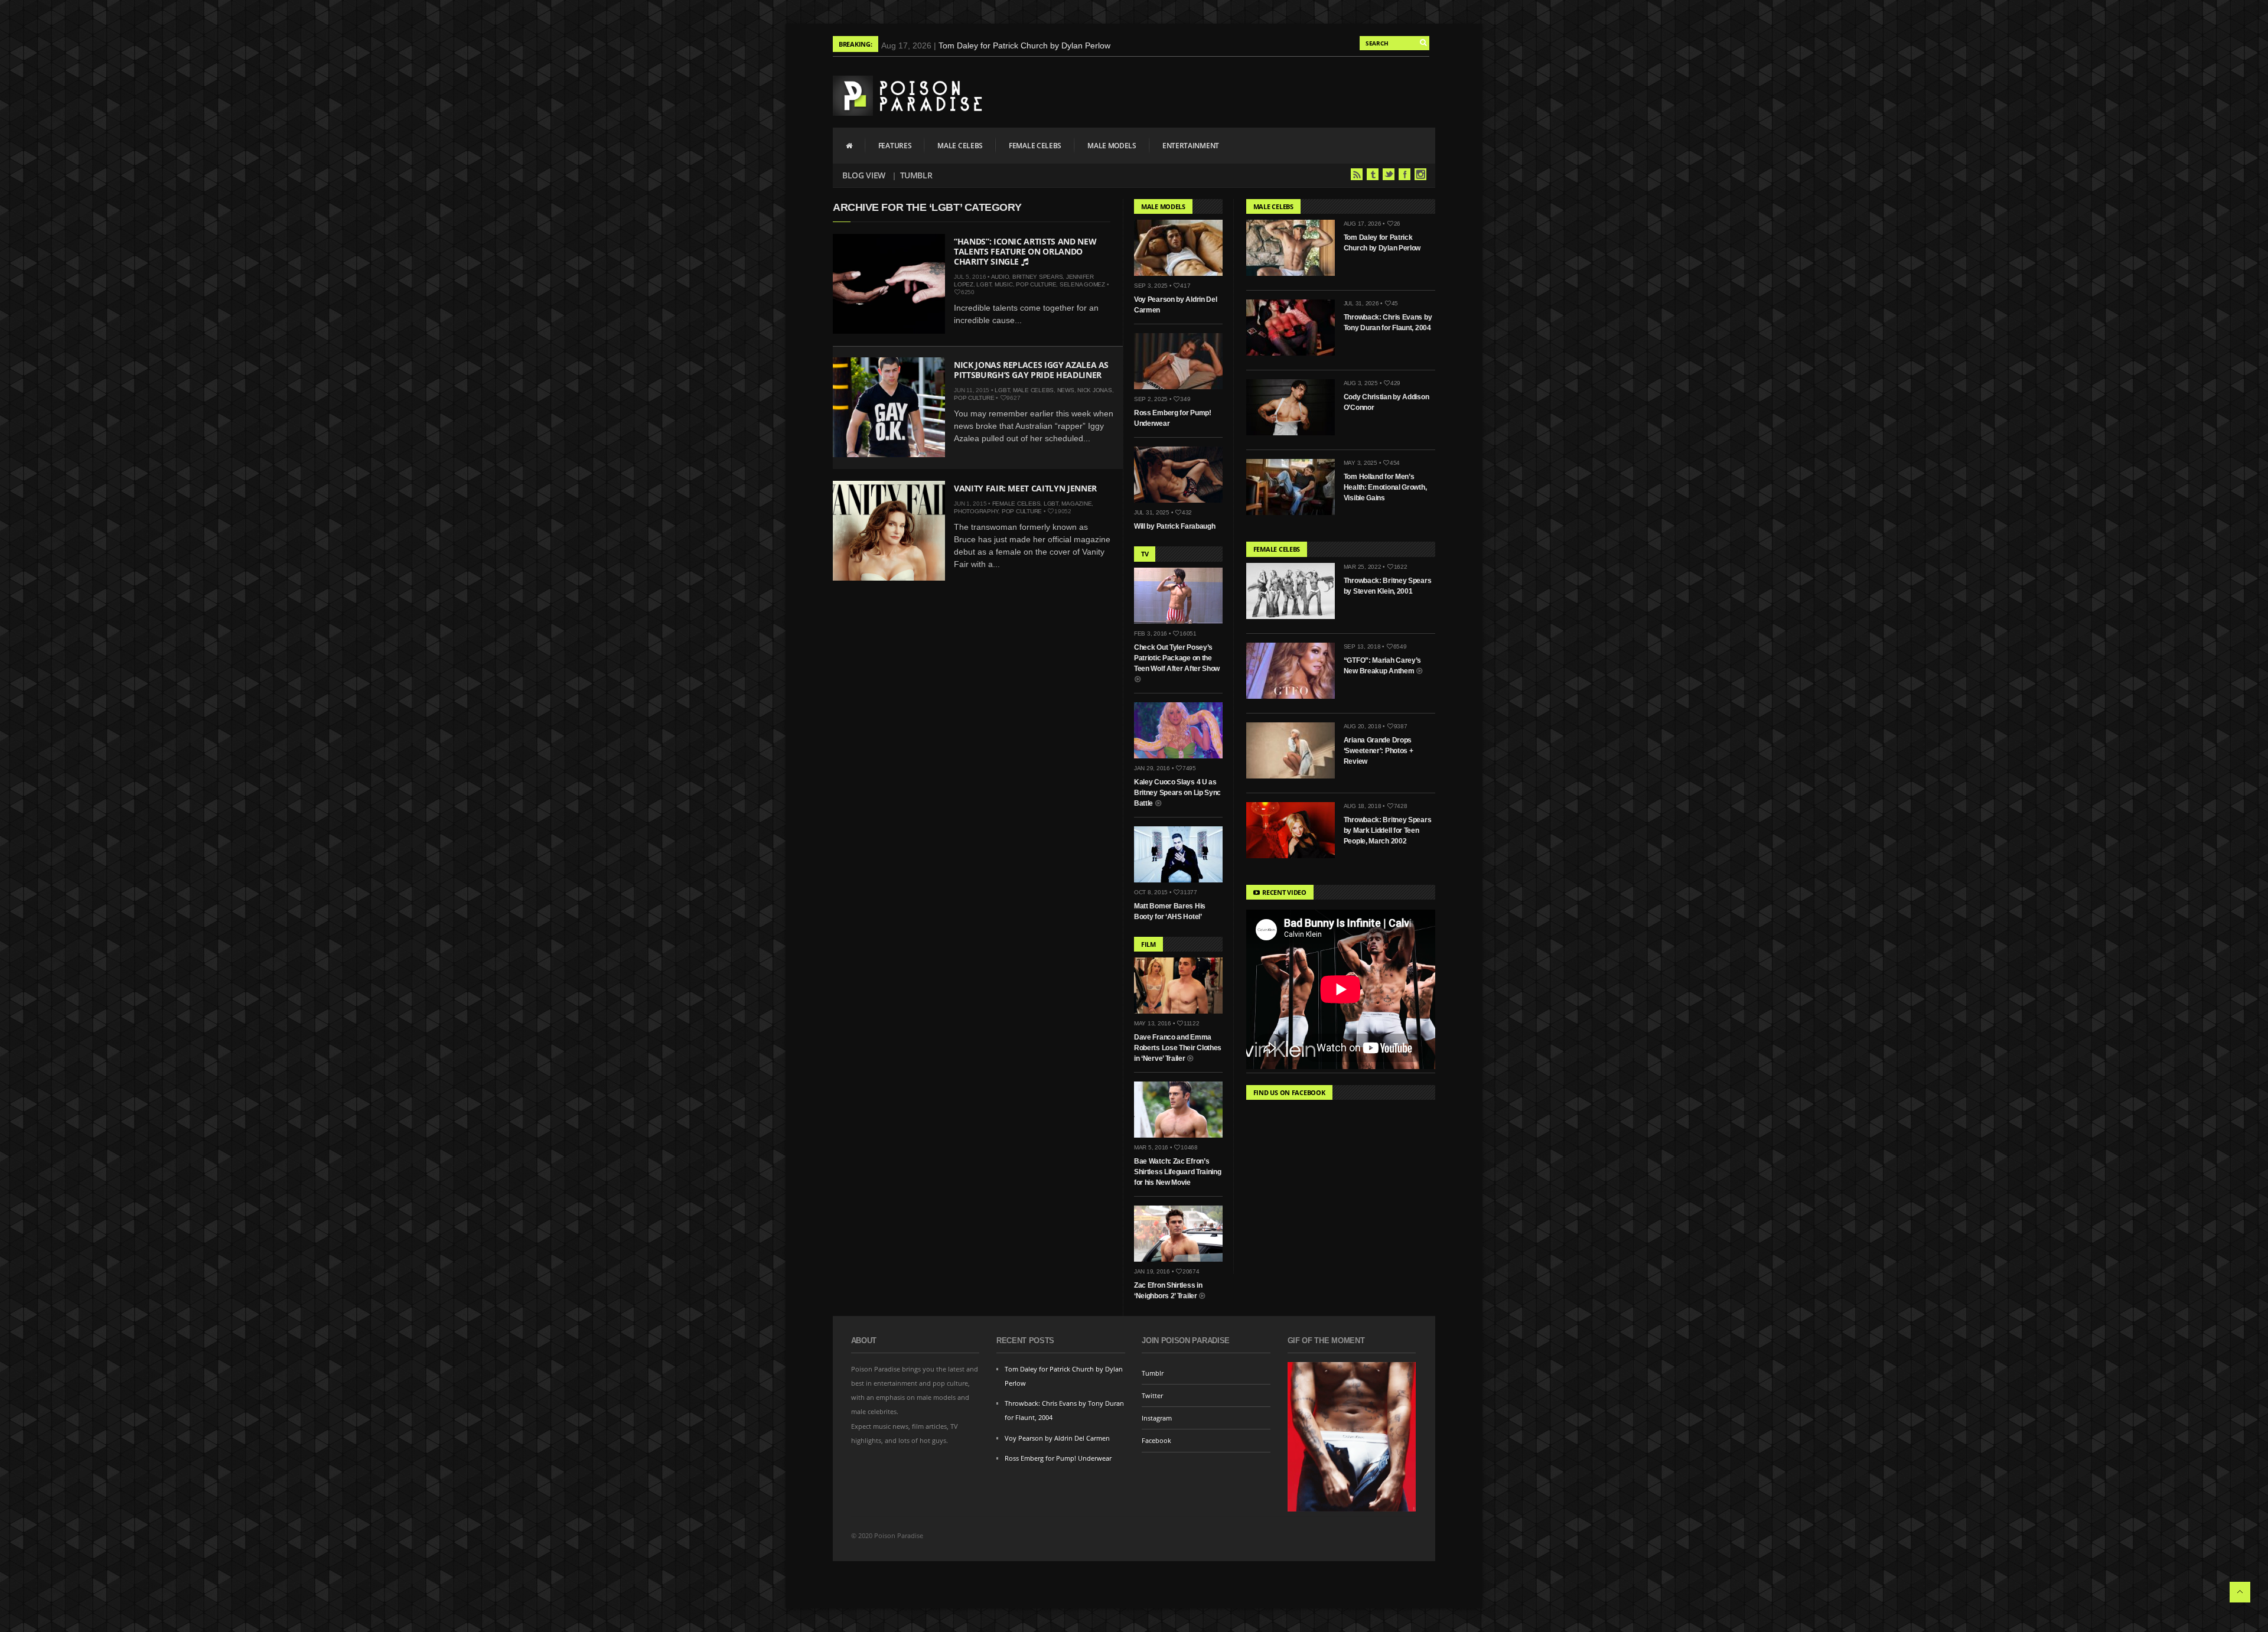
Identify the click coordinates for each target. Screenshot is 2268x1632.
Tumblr (916, 175)
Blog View (864, 175)
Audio (1000, 277)
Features (895, 146)
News (1066, 390)
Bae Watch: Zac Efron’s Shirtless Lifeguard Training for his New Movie (1178, 1172)
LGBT (984, 284)
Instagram (1420, 174)
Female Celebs (1035, 146)
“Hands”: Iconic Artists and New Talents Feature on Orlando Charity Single (1025, 251)
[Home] (849, 145)
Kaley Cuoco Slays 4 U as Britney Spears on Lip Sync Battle (1177, 793)
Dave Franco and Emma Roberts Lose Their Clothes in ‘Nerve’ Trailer (1178, 1048)
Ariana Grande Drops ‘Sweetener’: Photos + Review (1379, 751)
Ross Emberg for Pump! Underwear (1058, 1458)
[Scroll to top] (2240, 1592)
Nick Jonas (1095, 390)
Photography (976, 511)
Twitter (1389, 174)
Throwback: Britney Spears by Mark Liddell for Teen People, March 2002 (1388, 830)
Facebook (1405, 174)
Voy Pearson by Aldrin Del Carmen (1057, 1438)
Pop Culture (1036, 284)
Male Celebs (960, 146)
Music (1004, 284)
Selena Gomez (1082, 284)
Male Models (1112, 146)
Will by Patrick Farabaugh (1175, 526)
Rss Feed (1357, 174)
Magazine (1076, 504)
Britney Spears (1038, 277)
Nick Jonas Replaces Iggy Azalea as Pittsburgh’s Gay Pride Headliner (1031, 370)
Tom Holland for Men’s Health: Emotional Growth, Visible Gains (1385, 487)
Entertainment (1191, 146)
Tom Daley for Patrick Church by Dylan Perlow (1024, 45)
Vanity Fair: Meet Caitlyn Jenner (1025, 488)
